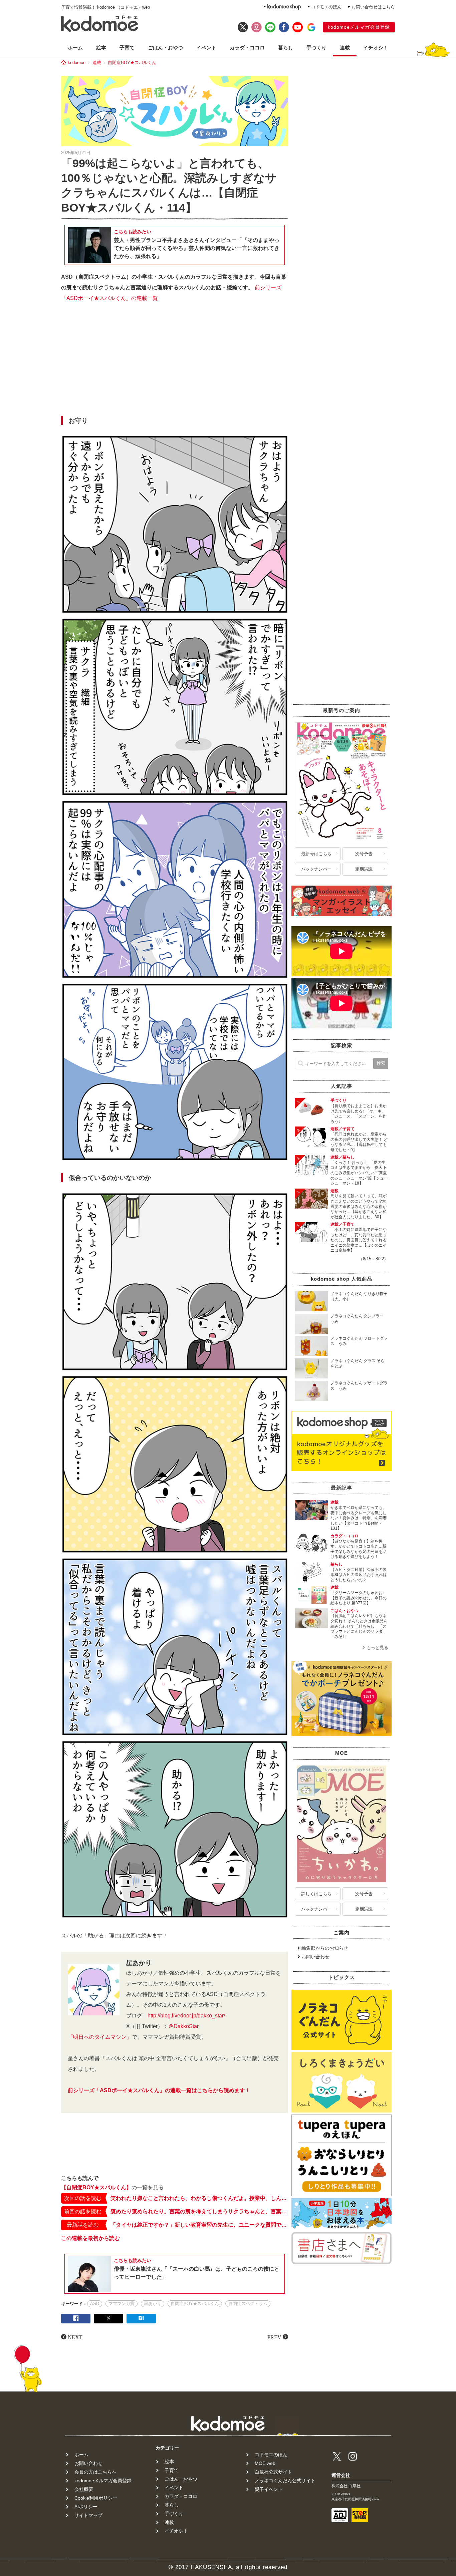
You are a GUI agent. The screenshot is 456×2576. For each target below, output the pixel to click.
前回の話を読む (83, 2211)
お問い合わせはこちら (373, 7)
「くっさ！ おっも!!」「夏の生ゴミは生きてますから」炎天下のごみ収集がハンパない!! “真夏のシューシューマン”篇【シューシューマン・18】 (359, 1173)
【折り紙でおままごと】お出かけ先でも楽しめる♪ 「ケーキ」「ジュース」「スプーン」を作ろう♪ (359, 1114)
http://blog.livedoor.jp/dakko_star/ (186, 2016)
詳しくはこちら (316, 1894)
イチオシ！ (376, 48)
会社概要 (84, 2489)
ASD (95, 2304)
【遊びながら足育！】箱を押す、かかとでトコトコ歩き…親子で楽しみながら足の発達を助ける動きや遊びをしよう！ (359, 1549)
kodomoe (77, 63)
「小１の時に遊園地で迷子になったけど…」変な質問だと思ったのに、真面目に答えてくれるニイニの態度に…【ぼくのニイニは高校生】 (359, 1240)
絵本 (101, 48)
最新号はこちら (316, 854)
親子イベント (269, 2489)
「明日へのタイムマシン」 (100, 2037)
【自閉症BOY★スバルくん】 (96, 2187)
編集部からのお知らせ (325, 1948)
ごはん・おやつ (165, 48)
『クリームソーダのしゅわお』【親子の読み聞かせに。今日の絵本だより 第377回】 (359, 1598)
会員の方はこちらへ (95, 2472)
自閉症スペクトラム (248, 2304)
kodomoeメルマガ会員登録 (359, 27)
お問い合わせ (315, 1957)
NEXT (75, 2337)
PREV (274, 2337)
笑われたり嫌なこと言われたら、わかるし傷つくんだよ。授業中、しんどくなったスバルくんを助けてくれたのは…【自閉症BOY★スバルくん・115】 (199, 2198)
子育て (127, 48)
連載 (345, 48)
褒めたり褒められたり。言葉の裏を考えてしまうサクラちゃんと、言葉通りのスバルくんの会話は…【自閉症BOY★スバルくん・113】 (199, 2211)
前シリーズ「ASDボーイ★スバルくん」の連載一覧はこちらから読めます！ (159, 2090)
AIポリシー (86, 2507)
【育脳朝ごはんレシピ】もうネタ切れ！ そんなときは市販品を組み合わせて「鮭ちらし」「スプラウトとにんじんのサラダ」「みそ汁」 (359, 1626)
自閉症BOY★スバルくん (132, 63)
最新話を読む (83, 2225)
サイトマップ (88, 2515)
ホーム (75, 48)
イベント (206, 48)
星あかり (153, 2304)
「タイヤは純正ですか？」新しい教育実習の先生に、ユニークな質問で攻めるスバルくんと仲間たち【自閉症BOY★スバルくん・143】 (199, 2225)
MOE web (265, 2463)
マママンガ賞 (122, 2304)
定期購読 (364, 869)
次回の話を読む (83, 2198)
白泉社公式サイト (273, 2472)
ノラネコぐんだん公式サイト (285, 2481)
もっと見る (377, 1648)
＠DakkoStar (183, 2026)
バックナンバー (316, 869)
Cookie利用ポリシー (96, 2498)
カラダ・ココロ (247, 48)
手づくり (316, 48)
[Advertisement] (175, 361)
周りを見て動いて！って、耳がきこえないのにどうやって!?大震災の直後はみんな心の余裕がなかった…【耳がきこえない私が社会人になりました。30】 (359, 1206)
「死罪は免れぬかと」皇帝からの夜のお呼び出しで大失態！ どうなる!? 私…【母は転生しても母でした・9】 (359, 1142)
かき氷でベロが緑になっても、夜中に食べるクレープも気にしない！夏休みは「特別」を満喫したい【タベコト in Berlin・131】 (359, 1518)
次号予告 (364, 854)
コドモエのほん (326, 7)
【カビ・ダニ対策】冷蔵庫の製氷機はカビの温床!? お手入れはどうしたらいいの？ (359, 1575)
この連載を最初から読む (90, 2238)
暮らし (286, 48)
